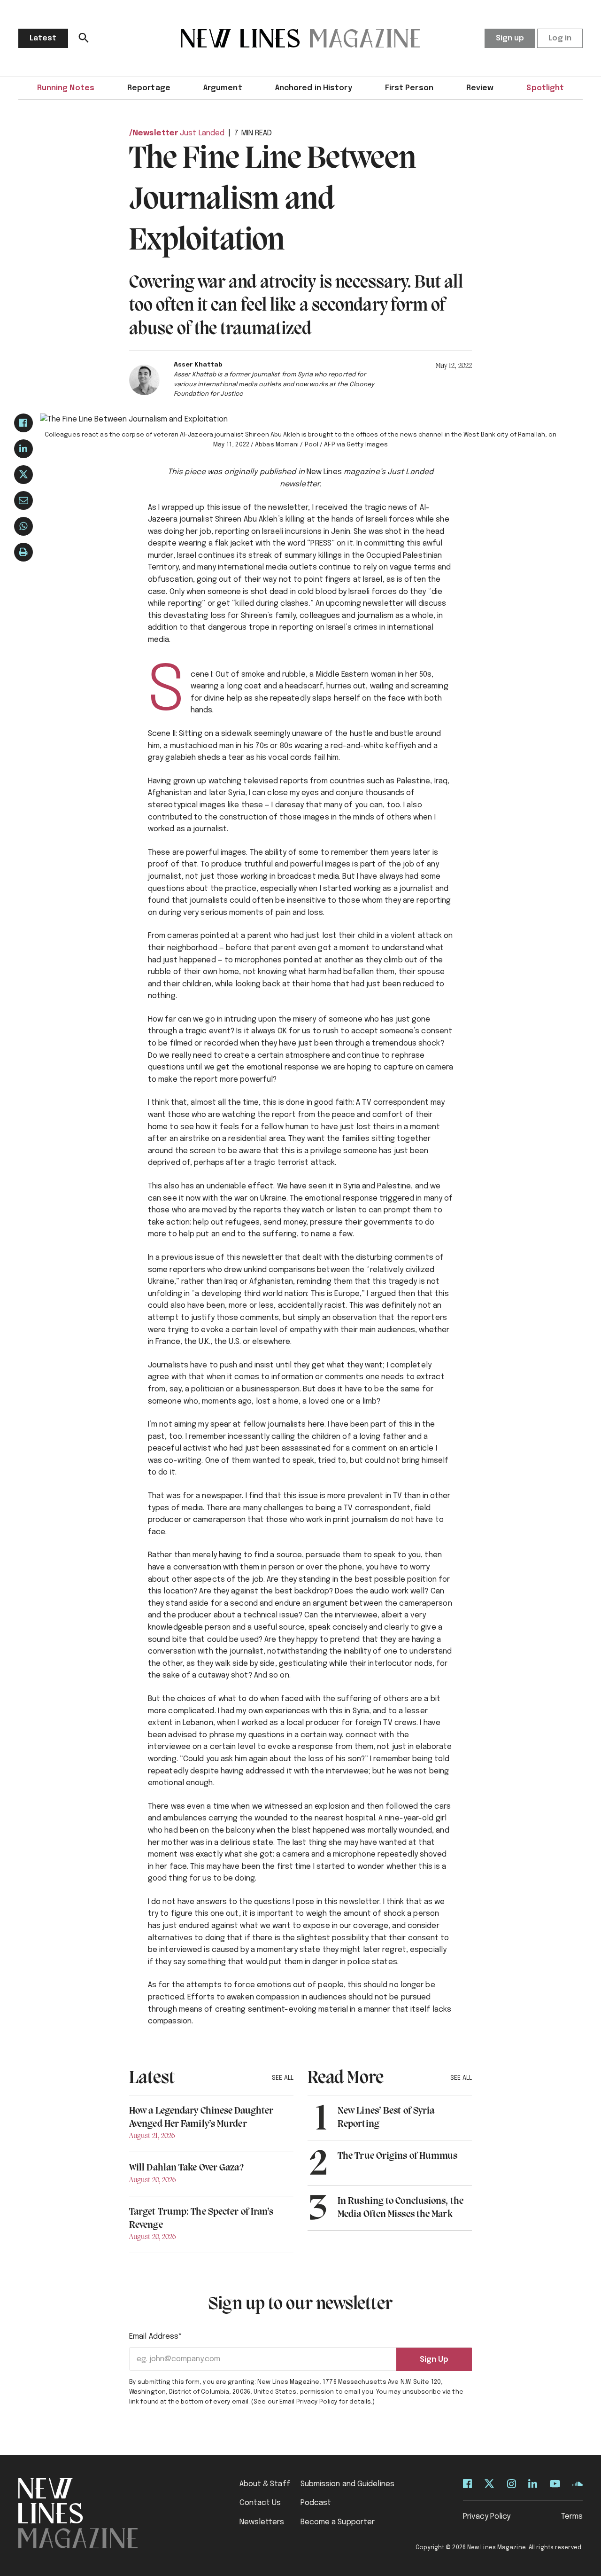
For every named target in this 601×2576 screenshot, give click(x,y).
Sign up (510, 38)
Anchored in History (314, 88)
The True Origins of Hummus (398, 2156)
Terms (572, 2517)
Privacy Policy (487, 2517)
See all (283, 2078)
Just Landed (202, 133)
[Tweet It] (23, 475)
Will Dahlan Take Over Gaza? (186, 2168)
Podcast (316, 2503)
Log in (560, 38)
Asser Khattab (198, 365)
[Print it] (23, 552)
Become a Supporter (338, 2522)
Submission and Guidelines (348, 2484)
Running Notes (66, 88)
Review (480, 88)
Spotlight (545, 88)
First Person (409, 88)
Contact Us (260, 2503)
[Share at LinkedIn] (23, 449)
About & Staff (265, 2484)
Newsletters (262, 2522)
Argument (223, 88)
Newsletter (155, 133)
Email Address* (156, 2337)
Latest (43, 38)
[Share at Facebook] (23, 423)
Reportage (149, 88)
